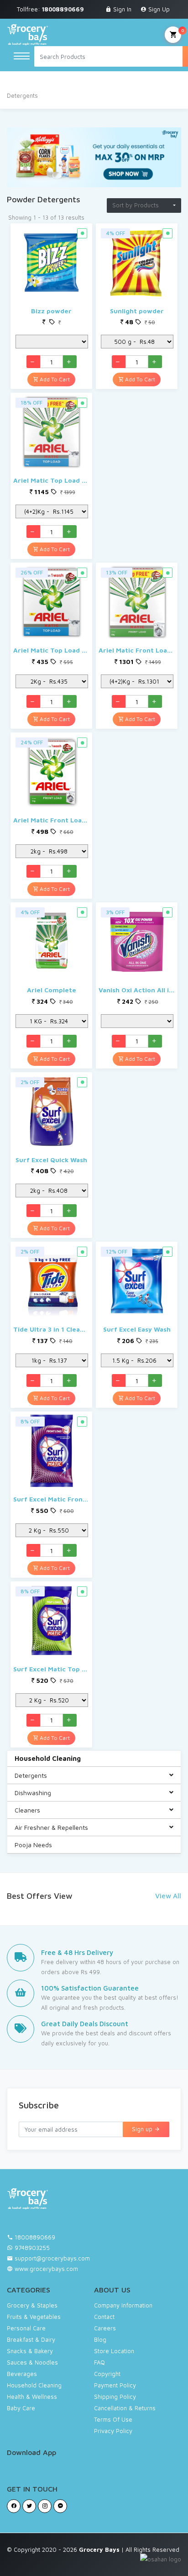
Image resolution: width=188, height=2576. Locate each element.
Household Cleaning (48, 1758)
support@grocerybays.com (52, 2258)
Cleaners (27, 1810)
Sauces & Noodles (32, 2362)
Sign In (121, 9)
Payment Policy (115, 2385)
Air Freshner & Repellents (51, 1827)
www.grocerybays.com (45, 2269)
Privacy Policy (113, 2431)
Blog (100, 2339)
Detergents (31, 1775)
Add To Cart (54, 379)
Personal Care (26, 2328)
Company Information (123, 2305)
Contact (104, 2317)
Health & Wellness (32, 2397)
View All (168, 1896)
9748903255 (32, 2248)
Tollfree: (50, 9)
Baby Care (21, 2408)
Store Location (114, 2351)
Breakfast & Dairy (31, 2339)
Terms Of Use (113, 2419)
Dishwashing (33, 1793)
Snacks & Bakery (30, 2351)
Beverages (22, 2374)
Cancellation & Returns (125, 2408)
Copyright (107, 2374)
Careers (105, 2328)
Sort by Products (136, 205)
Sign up (143, 2129)
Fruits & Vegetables (34, 2317)
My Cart (173, 35)
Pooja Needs (33, 1845)
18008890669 (35, 2237)
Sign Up (158, 9)
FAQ (99, 2362)
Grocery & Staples (32, 2305)
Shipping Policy (115, 2397)
